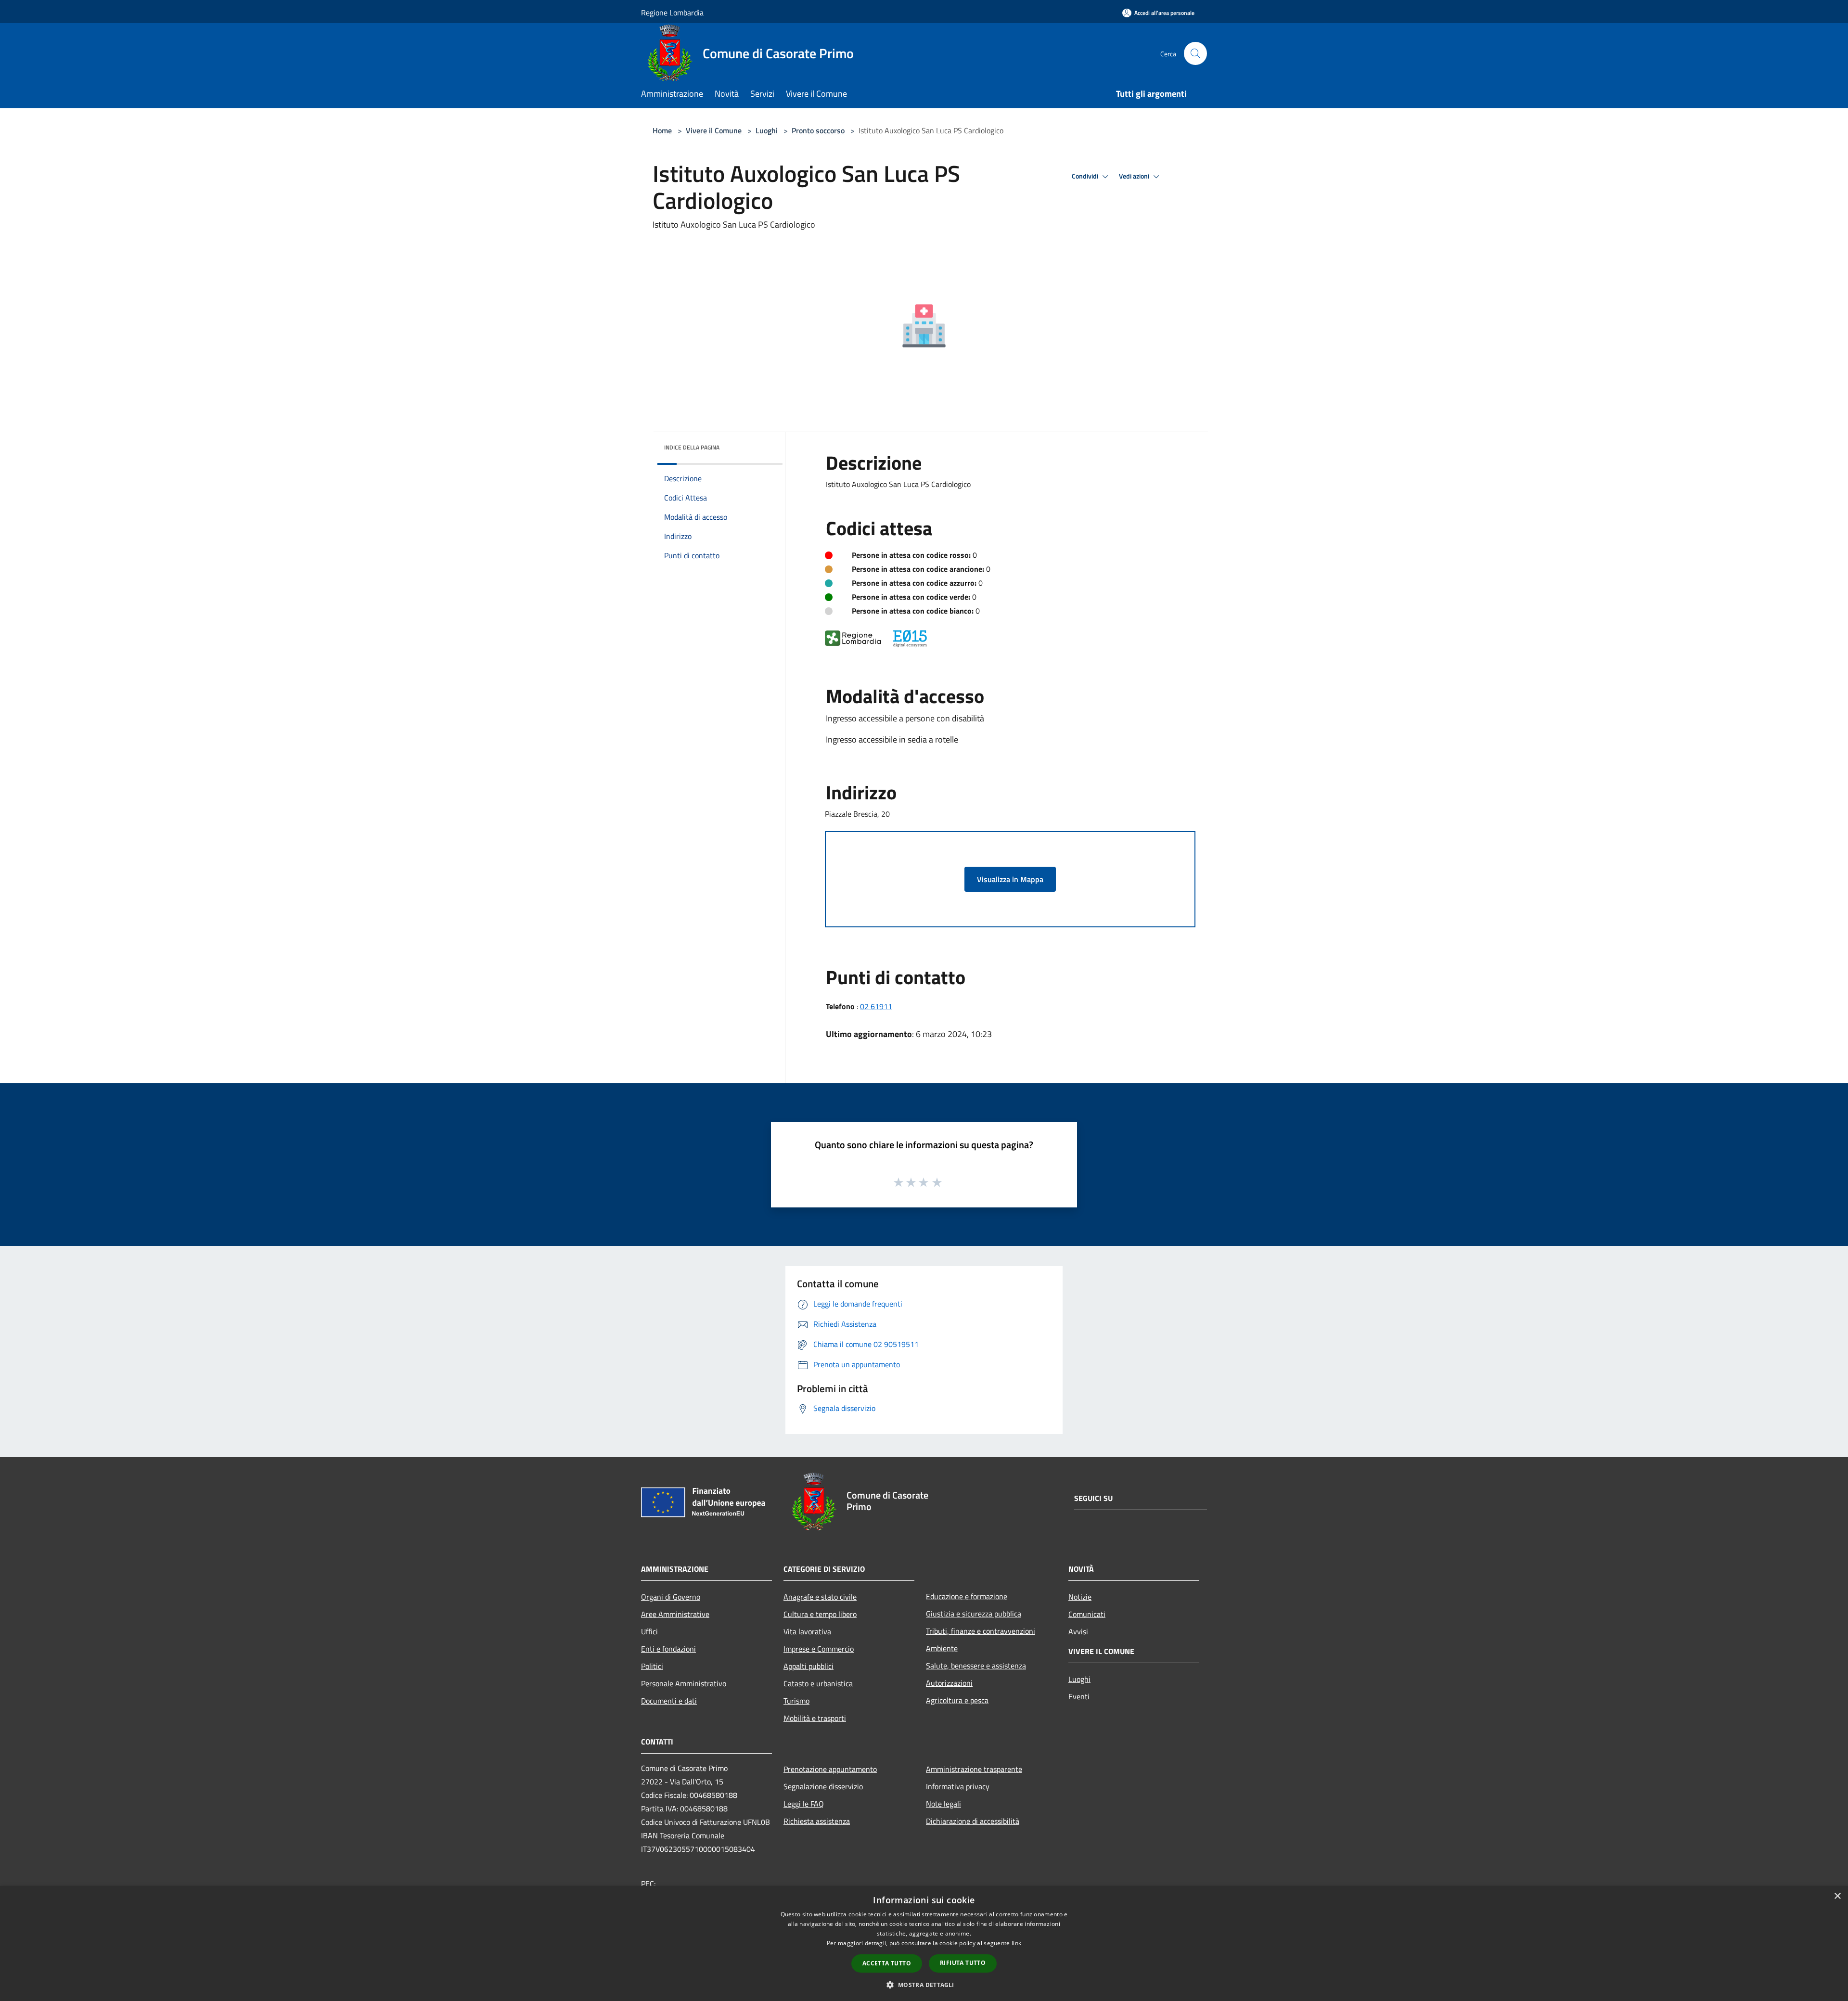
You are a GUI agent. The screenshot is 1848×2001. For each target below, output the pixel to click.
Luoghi (767, 130)
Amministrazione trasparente (974, 1769)
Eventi (1079, 1696)
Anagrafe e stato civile (820, 1597)
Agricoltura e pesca (957, 1700)
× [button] (1837, 1896)
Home (662, 130)
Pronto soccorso (818, 130)
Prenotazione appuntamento (830, 1769)
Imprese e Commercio (819, 1649)
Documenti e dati (669, 1701)
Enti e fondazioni (668, 1649)
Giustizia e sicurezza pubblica (974, 1614)
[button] (924, 1985)
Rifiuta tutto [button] (963, 1963)
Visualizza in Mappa (1010, 879)
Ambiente (942, 1648)
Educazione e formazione (967, 1596)
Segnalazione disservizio (823, 1786)
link (1016, 1943)
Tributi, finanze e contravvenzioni (981, 1631)
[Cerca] (1195, 53)
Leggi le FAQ (804, 1804)
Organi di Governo (671, 1597)
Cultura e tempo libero (820, 1614)
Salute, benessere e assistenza (976, 1666)
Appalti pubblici (808, 1666)
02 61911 (876, 1006)
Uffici (649, 1631)
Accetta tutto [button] (887, 1963)
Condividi (1086, 176)
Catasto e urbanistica (818, 1683)
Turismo (796, 1701)
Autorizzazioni (949, 1683)
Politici (652, 1666)
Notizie (1080, 1597)
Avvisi (1078, 1631)
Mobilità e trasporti (815, 1718)
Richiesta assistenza (817, 1821)
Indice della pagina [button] (692, 447)
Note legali (943, 1804)
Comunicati (1087, 1614)
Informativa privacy (958, 1786)
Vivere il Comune (715, 130)
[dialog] (924, 1943)
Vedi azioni (1135, 176)
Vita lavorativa (807, 1631)
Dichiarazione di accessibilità (973, 1821)
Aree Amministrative (675, 1614)
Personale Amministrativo (684, 1683)
